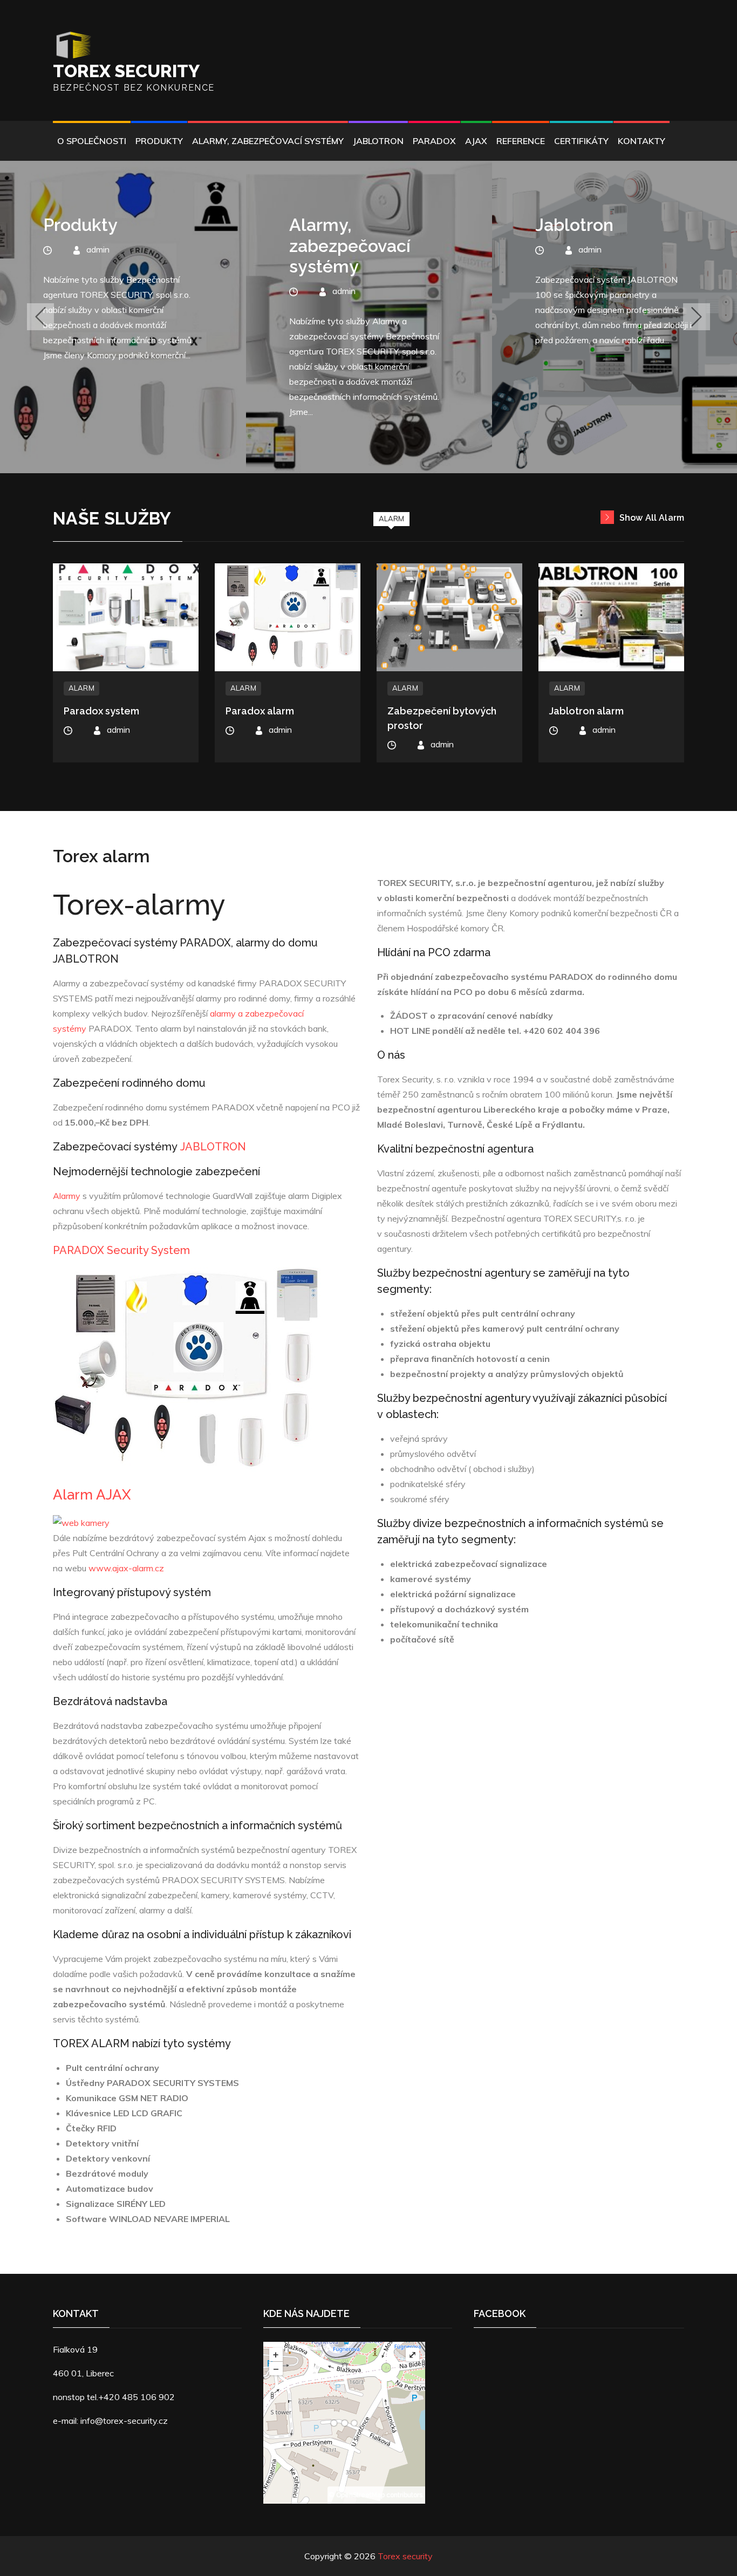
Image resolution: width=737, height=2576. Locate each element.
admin (98, 291)
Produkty (159, 141)
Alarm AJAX (92, 1495)
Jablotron (378, 141)
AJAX (476, 141)
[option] (123, 317)
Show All (652, 518)
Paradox (434, 141)
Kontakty (642, 141)
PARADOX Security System (121, 1250)
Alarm (391, 519)
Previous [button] (40, 317)
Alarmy (67, 1196)
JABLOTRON (213, 1147)
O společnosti (92, 141)
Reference (521, 141)
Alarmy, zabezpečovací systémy (268, 141)
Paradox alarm (260, 711)
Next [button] (697, 317)
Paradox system (101, 711)
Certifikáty (581, 141)
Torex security (126, 71)
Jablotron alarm (586, 711)
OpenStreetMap (360, 2495)
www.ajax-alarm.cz (126, 1568)
